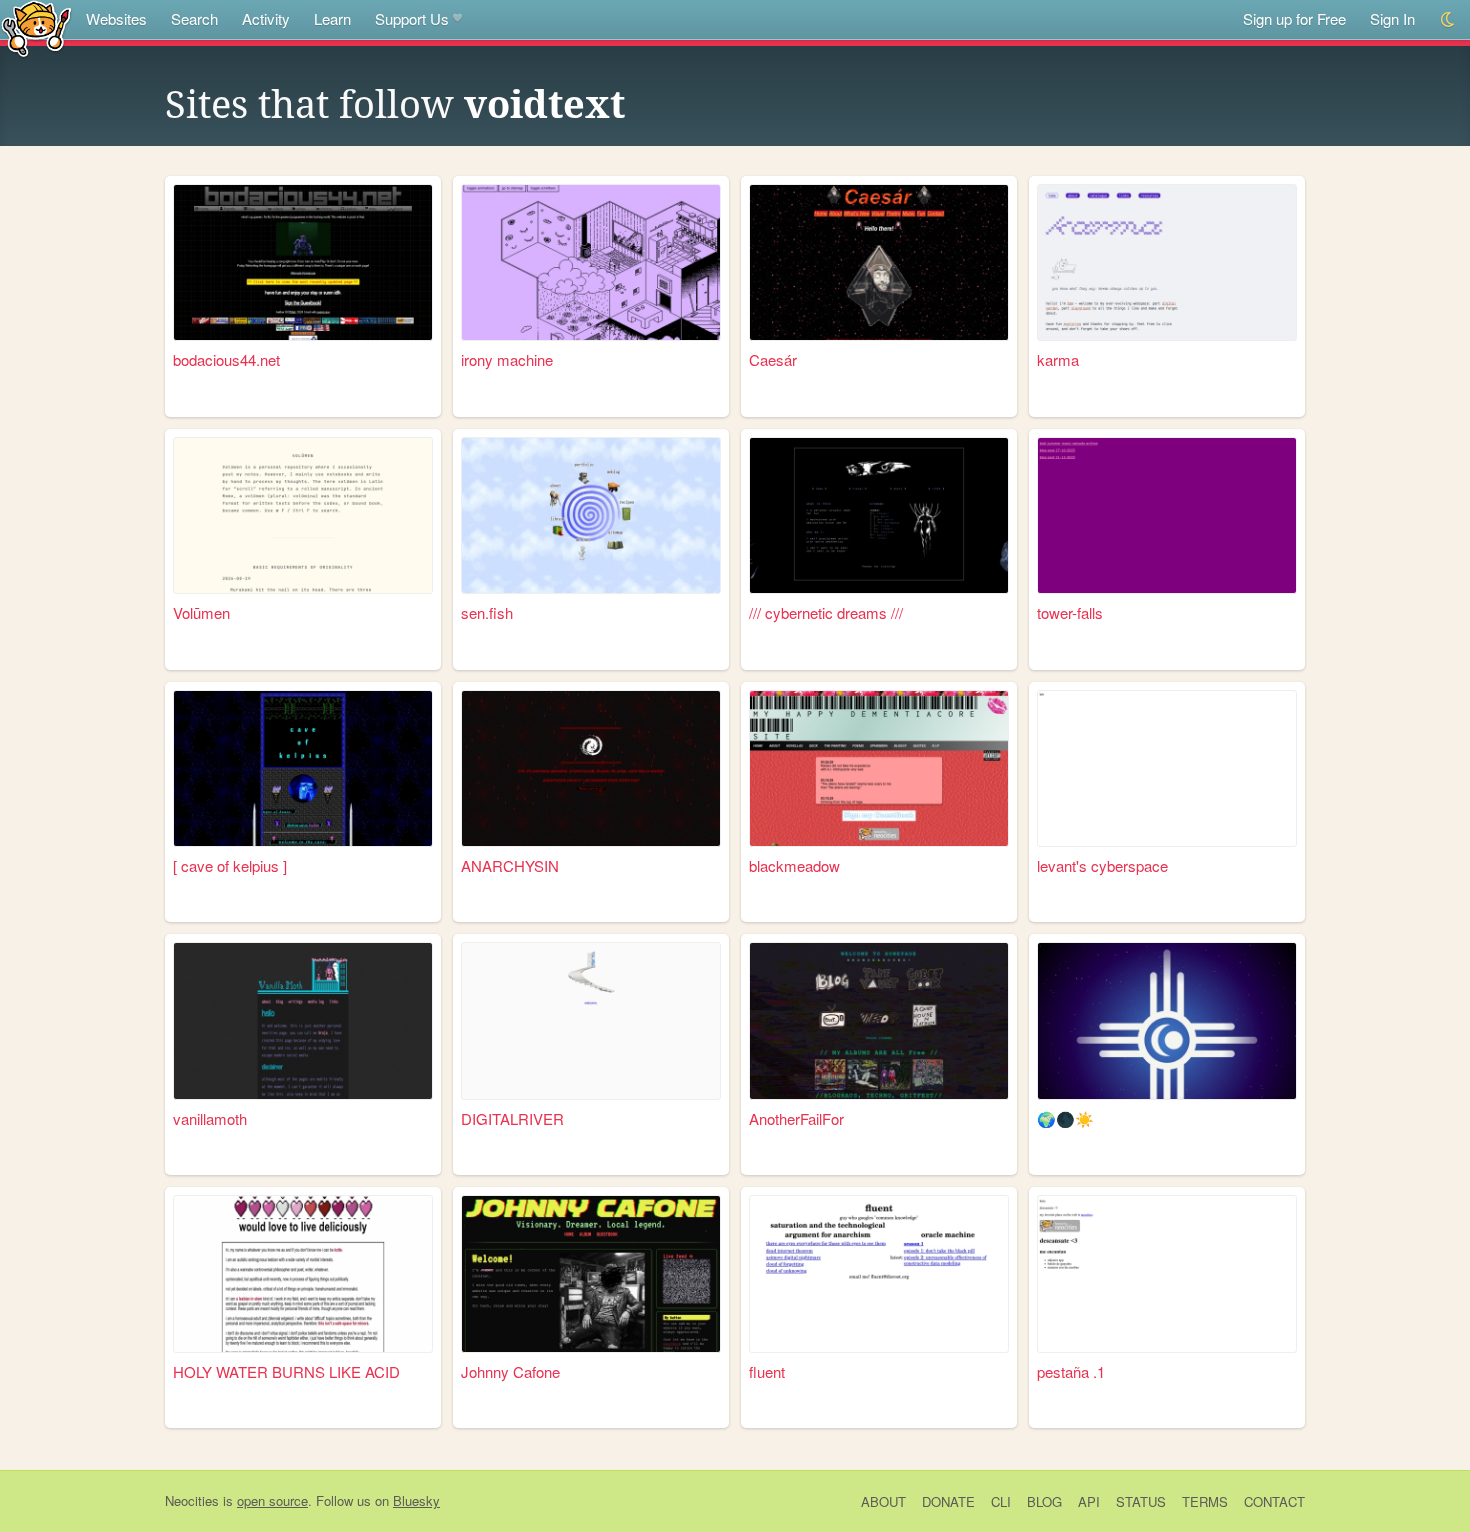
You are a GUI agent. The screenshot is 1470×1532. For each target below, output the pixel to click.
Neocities (192, 1500)
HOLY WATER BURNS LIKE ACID (286, 1371)
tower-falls (1070, 612)
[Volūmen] (303, 515)
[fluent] (879, 1273)
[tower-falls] (1167, 515)
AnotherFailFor (796, 1118)
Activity (266, 18)
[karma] (1167, 262)
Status (1141, 1501)
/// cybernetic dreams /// (826, 612)
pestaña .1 (1071, 1371)
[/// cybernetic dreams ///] (879, 515)
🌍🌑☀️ (1065, 1118)
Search (194, 18)
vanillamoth (210, 1118)
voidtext (544, 105)
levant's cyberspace (1102, 865)
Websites (116, 18)
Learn (332, 18)
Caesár (773, 359)
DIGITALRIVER (512, 1118)
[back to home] (36, 27)
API (1089, 1501)
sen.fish (487, 612)
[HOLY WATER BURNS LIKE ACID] (303, 1273)
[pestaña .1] (1167, 1273)
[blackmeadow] (879, 768)
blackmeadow (794, 865)
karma (1058, 359)
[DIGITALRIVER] (591, 1020)
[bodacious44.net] (303, 262)
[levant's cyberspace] (1167, 768)
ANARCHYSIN (510, 865)
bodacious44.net (226, 359)
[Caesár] (879, 262)
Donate (948, 1501)
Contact (1274, 1501)
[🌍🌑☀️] (1167, 1020)
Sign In (1392, 18)
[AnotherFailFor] (879, 1020)
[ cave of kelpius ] (230, 865)
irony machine (507, 359)
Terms (1205, 1501)
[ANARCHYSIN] (591, 768)
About (883, 1501)
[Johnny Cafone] (591, 1273)
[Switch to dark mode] (1448, 19)
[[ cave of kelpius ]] (303, 768)
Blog (1044, 1501)
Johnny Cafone (510, 1371)
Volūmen (201, 612)
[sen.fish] (591, 515)
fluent (767, 1371)
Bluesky (416, 1500)
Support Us (412, 18)
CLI (1001, 1501)
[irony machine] (591, 262)
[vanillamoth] (303, 1020)
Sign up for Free (1294, 18)
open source (272, 1500)
